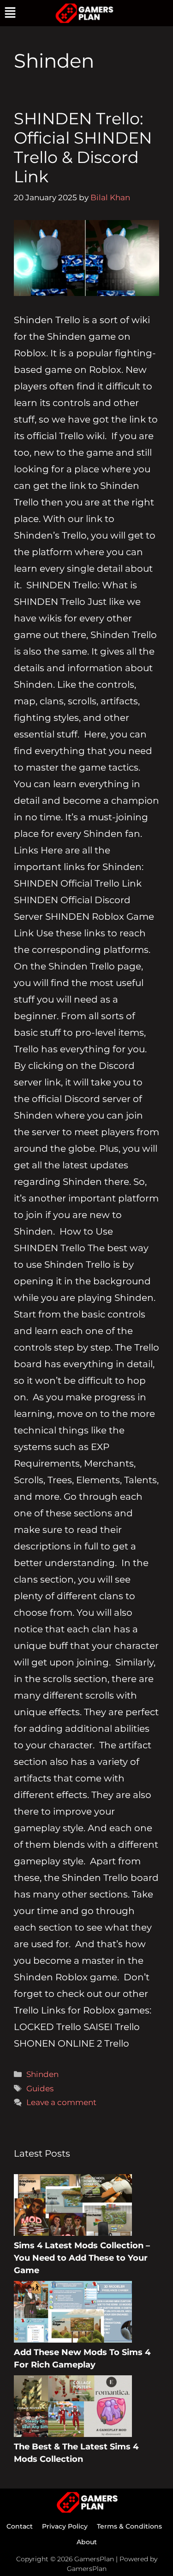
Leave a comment (61, 2102)
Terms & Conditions (129, 2526)
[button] (10, 13)
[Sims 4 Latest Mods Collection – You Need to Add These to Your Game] (73, 2205)
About (87, 2542)
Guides (40, 2089)
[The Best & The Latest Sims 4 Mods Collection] (73, 2406)
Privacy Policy (65, 2526)
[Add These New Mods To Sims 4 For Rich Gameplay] (73, 2312)
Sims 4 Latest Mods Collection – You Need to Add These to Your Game (82, 2258)
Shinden (42, 2074)
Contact (20, 2526)
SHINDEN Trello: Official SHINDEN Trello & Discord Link (83, 148)
